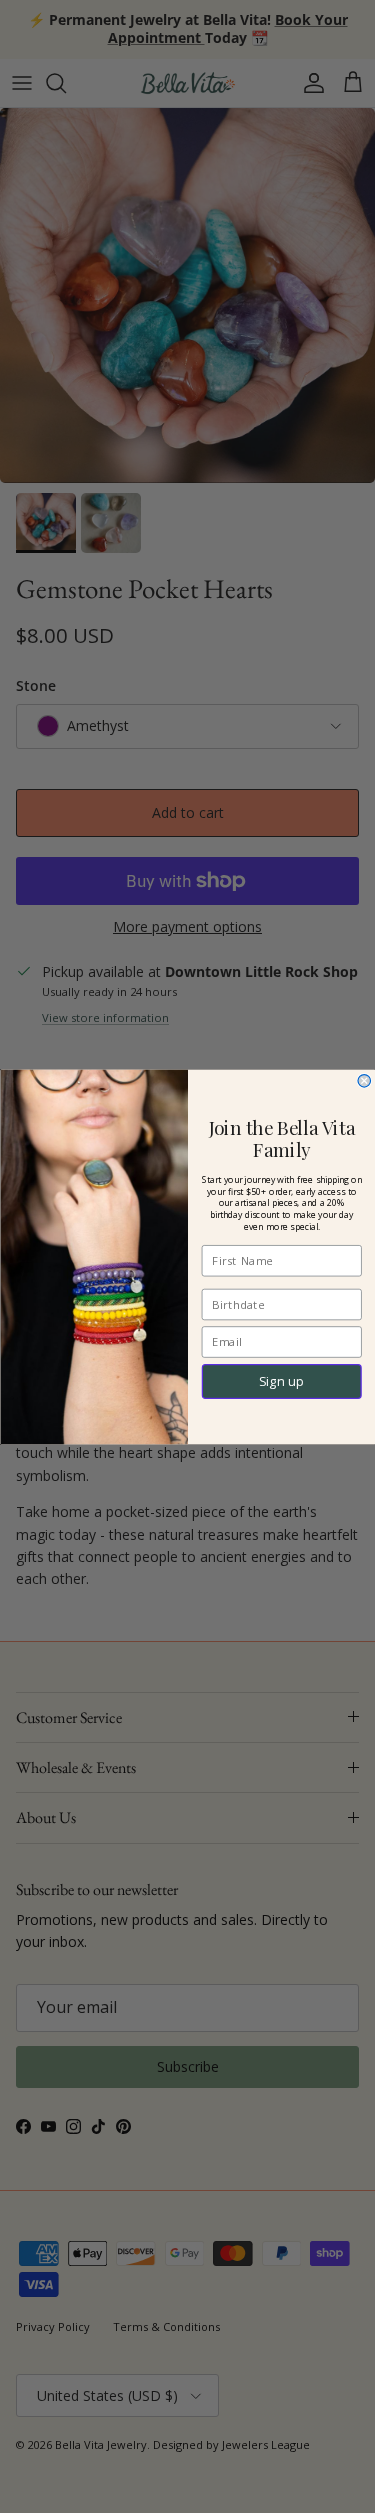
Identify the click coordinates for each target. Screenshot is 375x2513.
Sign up (281, 1380)
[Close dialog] (364, 1080)
